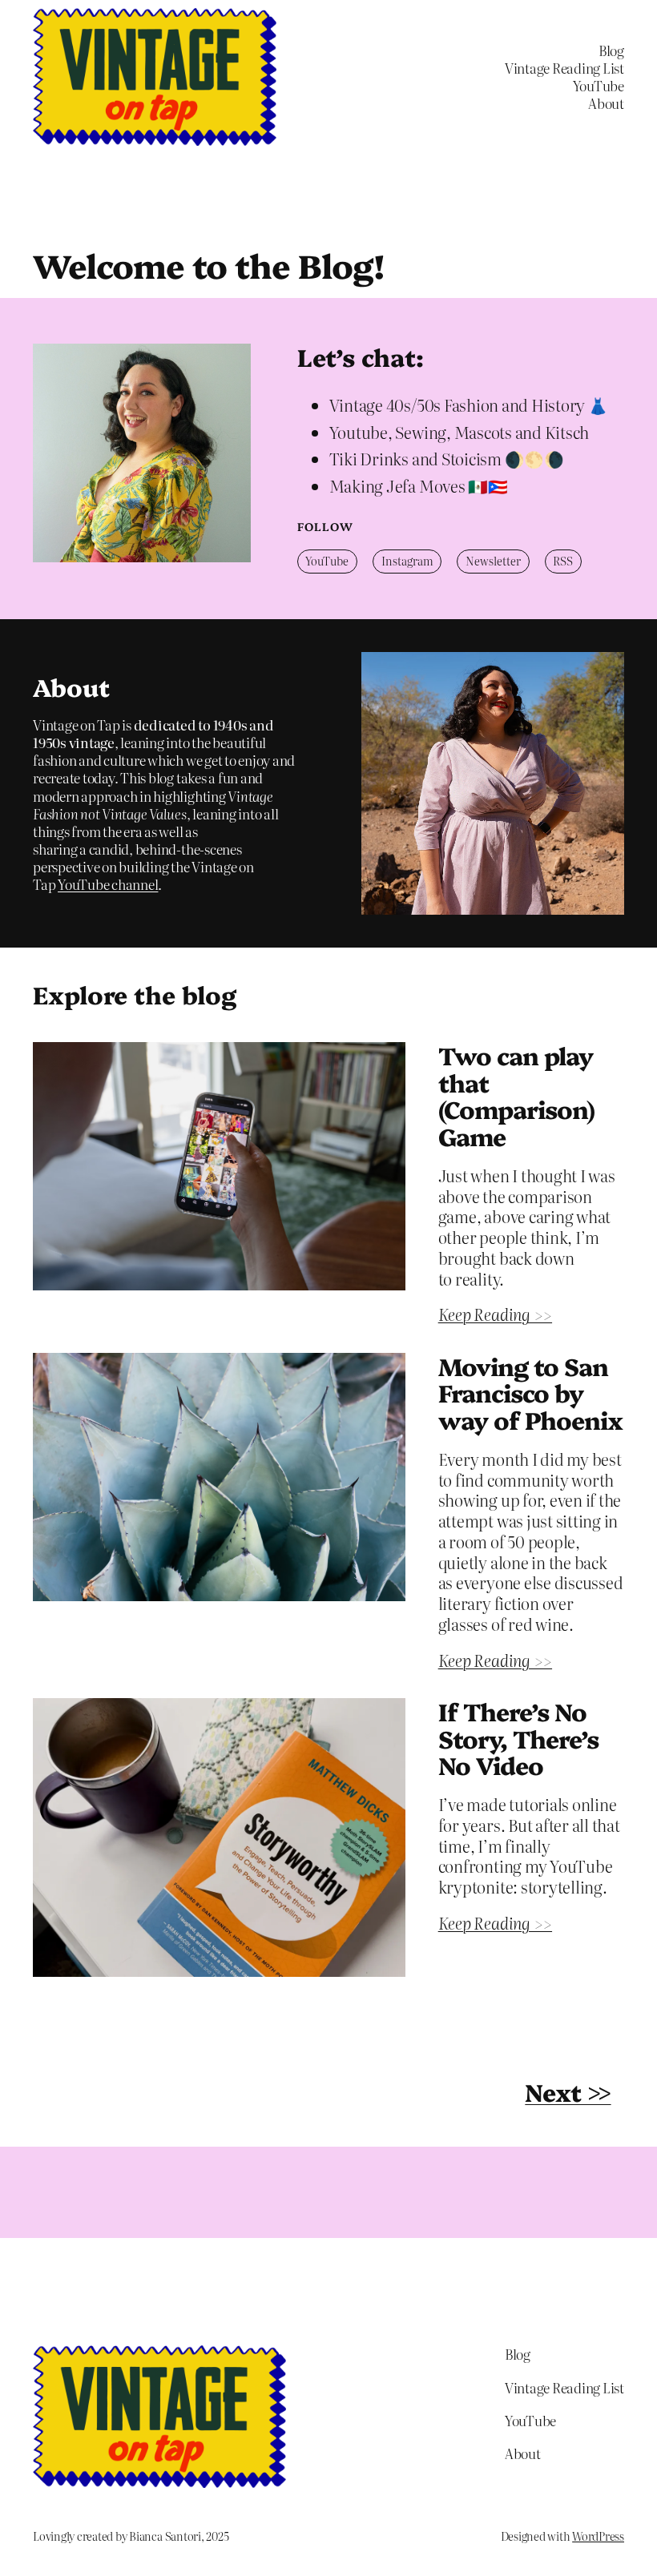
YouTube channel (108, 884)
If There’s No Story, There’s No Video (519, 1739)
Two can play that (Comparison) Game (516, 1096)
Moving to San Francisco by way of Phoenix (531, 1393)
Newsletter (493, 561)
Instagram (407, 561)
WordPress (598, 2536)
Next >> (568, 2091)
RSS (563, 561)
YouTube (327, 561)
